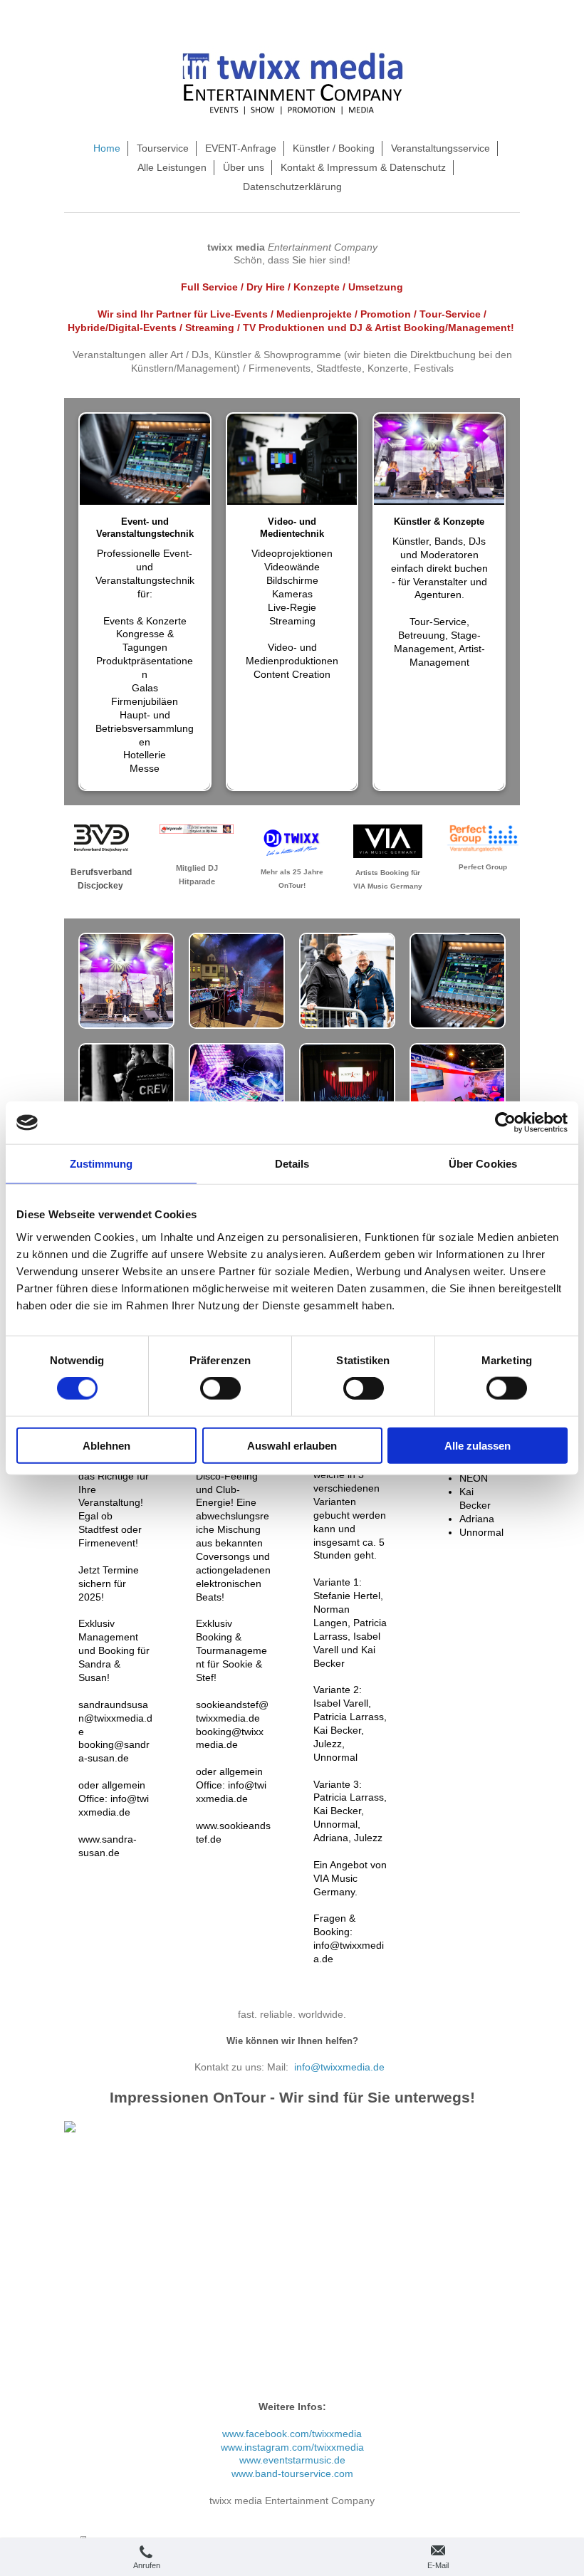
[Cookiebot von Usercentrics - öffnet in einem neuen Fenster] (505, 1123)
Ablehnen (106, 1445)
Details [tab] (292, 1164)
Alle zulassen (478, 1445)
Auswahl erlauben (292, 1445)
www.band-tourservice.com (292, 2473)
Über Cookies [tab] (483, 1164)
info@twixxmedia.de (339, 2067)
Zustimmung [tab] (101, 1164)
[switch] (220, 1388)
